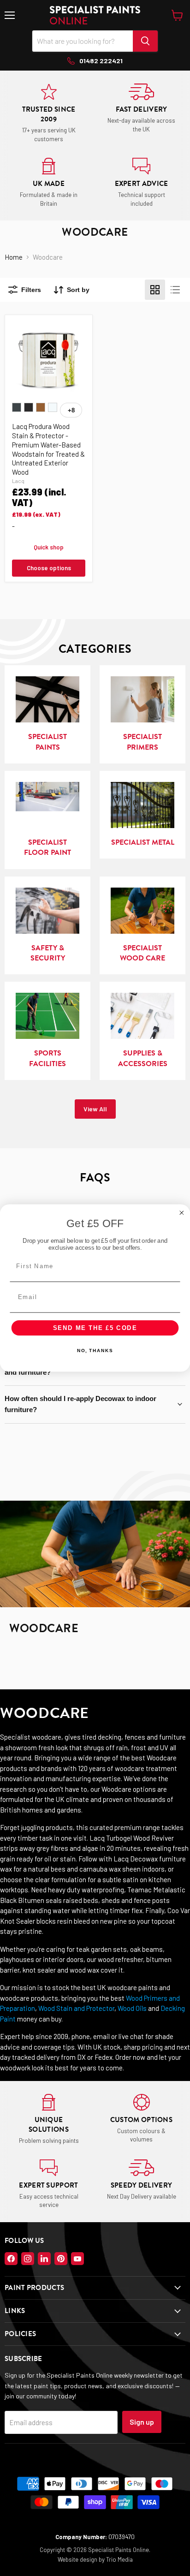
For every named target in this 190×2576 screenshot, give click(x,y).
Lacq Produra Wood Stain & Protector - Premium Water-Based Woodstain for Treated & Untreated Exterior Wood (48, 449)
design (89, 2559)
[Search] (145, 41)
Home (14, 257)
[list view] (175, 290)
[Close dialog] (182, 1213)
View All (95, 1109)
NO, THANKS (95, 1351)
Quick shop (49, 547)
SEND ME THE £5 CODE (95, 1328)
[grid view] (155, 290)
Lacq (18, 481)
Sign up (142, 2422)
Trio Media (119, 2559)
